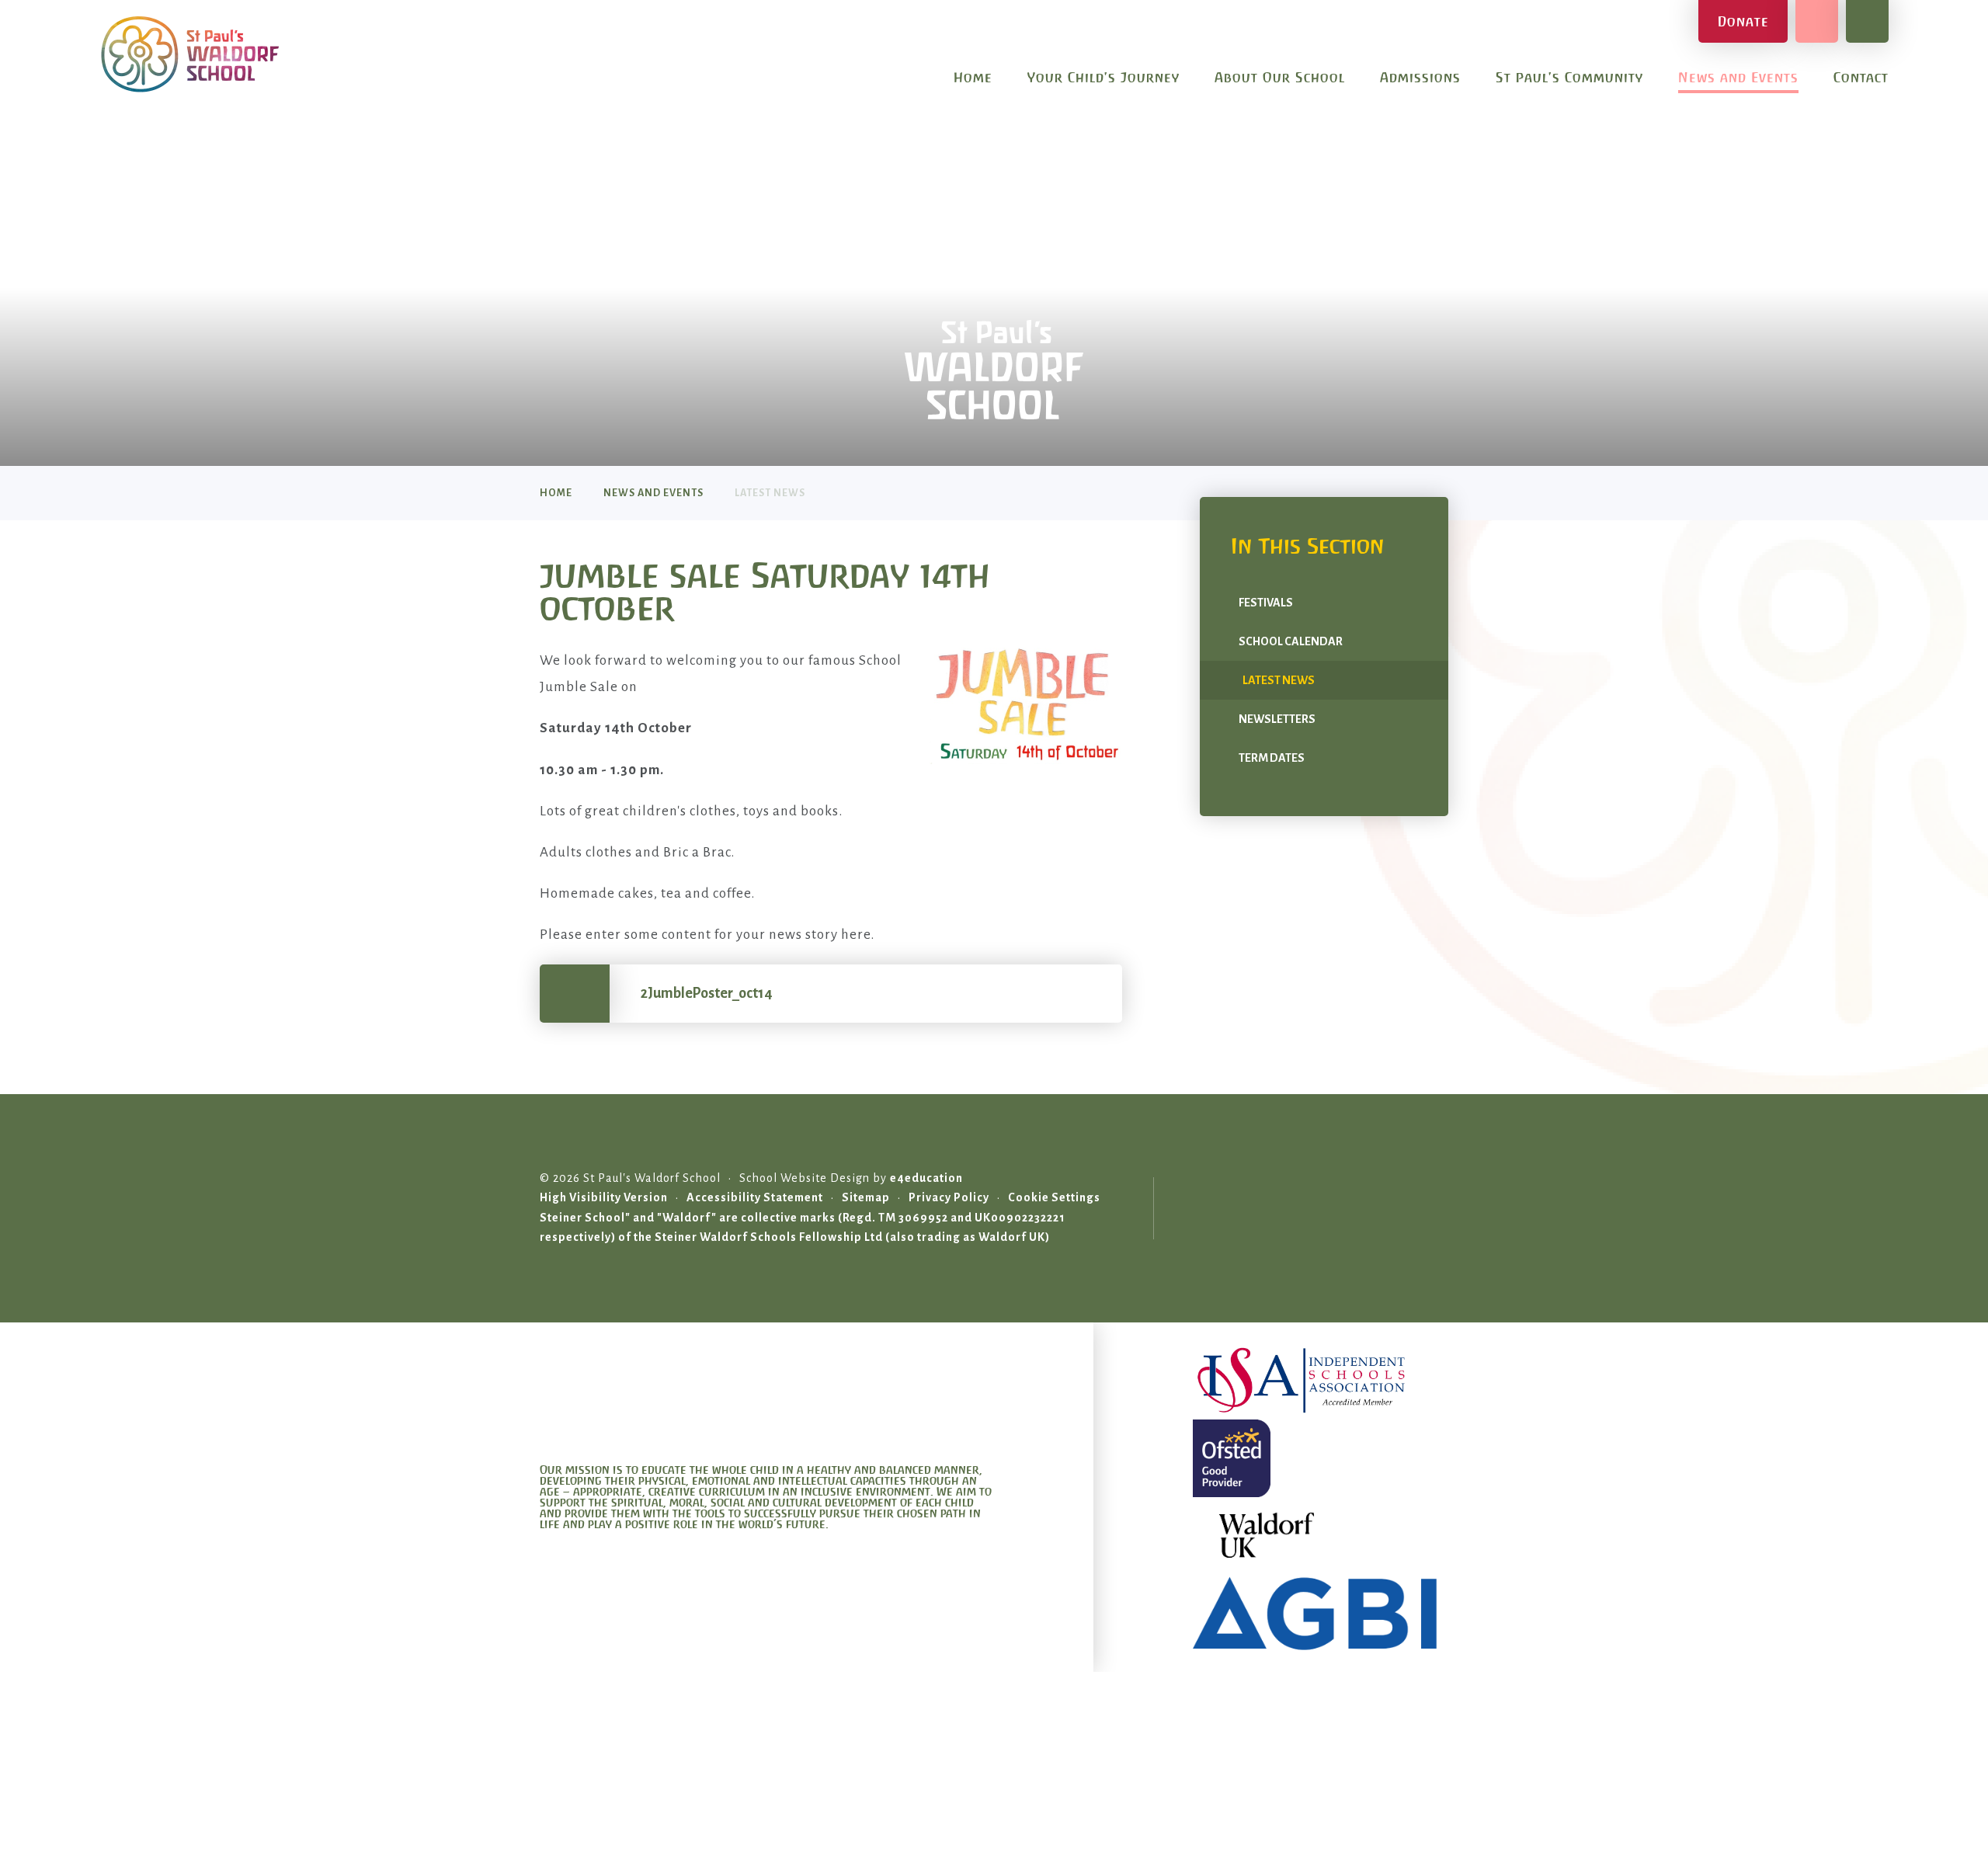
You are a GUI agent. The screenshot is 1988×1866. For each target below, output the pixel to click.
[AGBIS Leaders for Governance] (1321, 1614)
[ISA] (1321, 1381)
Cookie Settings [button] (1054, 1197)
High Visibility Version (604, 1197)
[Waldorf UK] (1321, 1536)
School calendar (1291, 641)
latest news (770, 493)
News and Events (653, 493)
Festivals (1266, 603)
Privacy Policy (949, 1197)
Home (556, 493)
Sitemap (866, 1197)
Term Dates (1272, 758)
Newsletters (1277, 719)
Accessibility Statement (755, 1197)
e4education (926, 1178)
